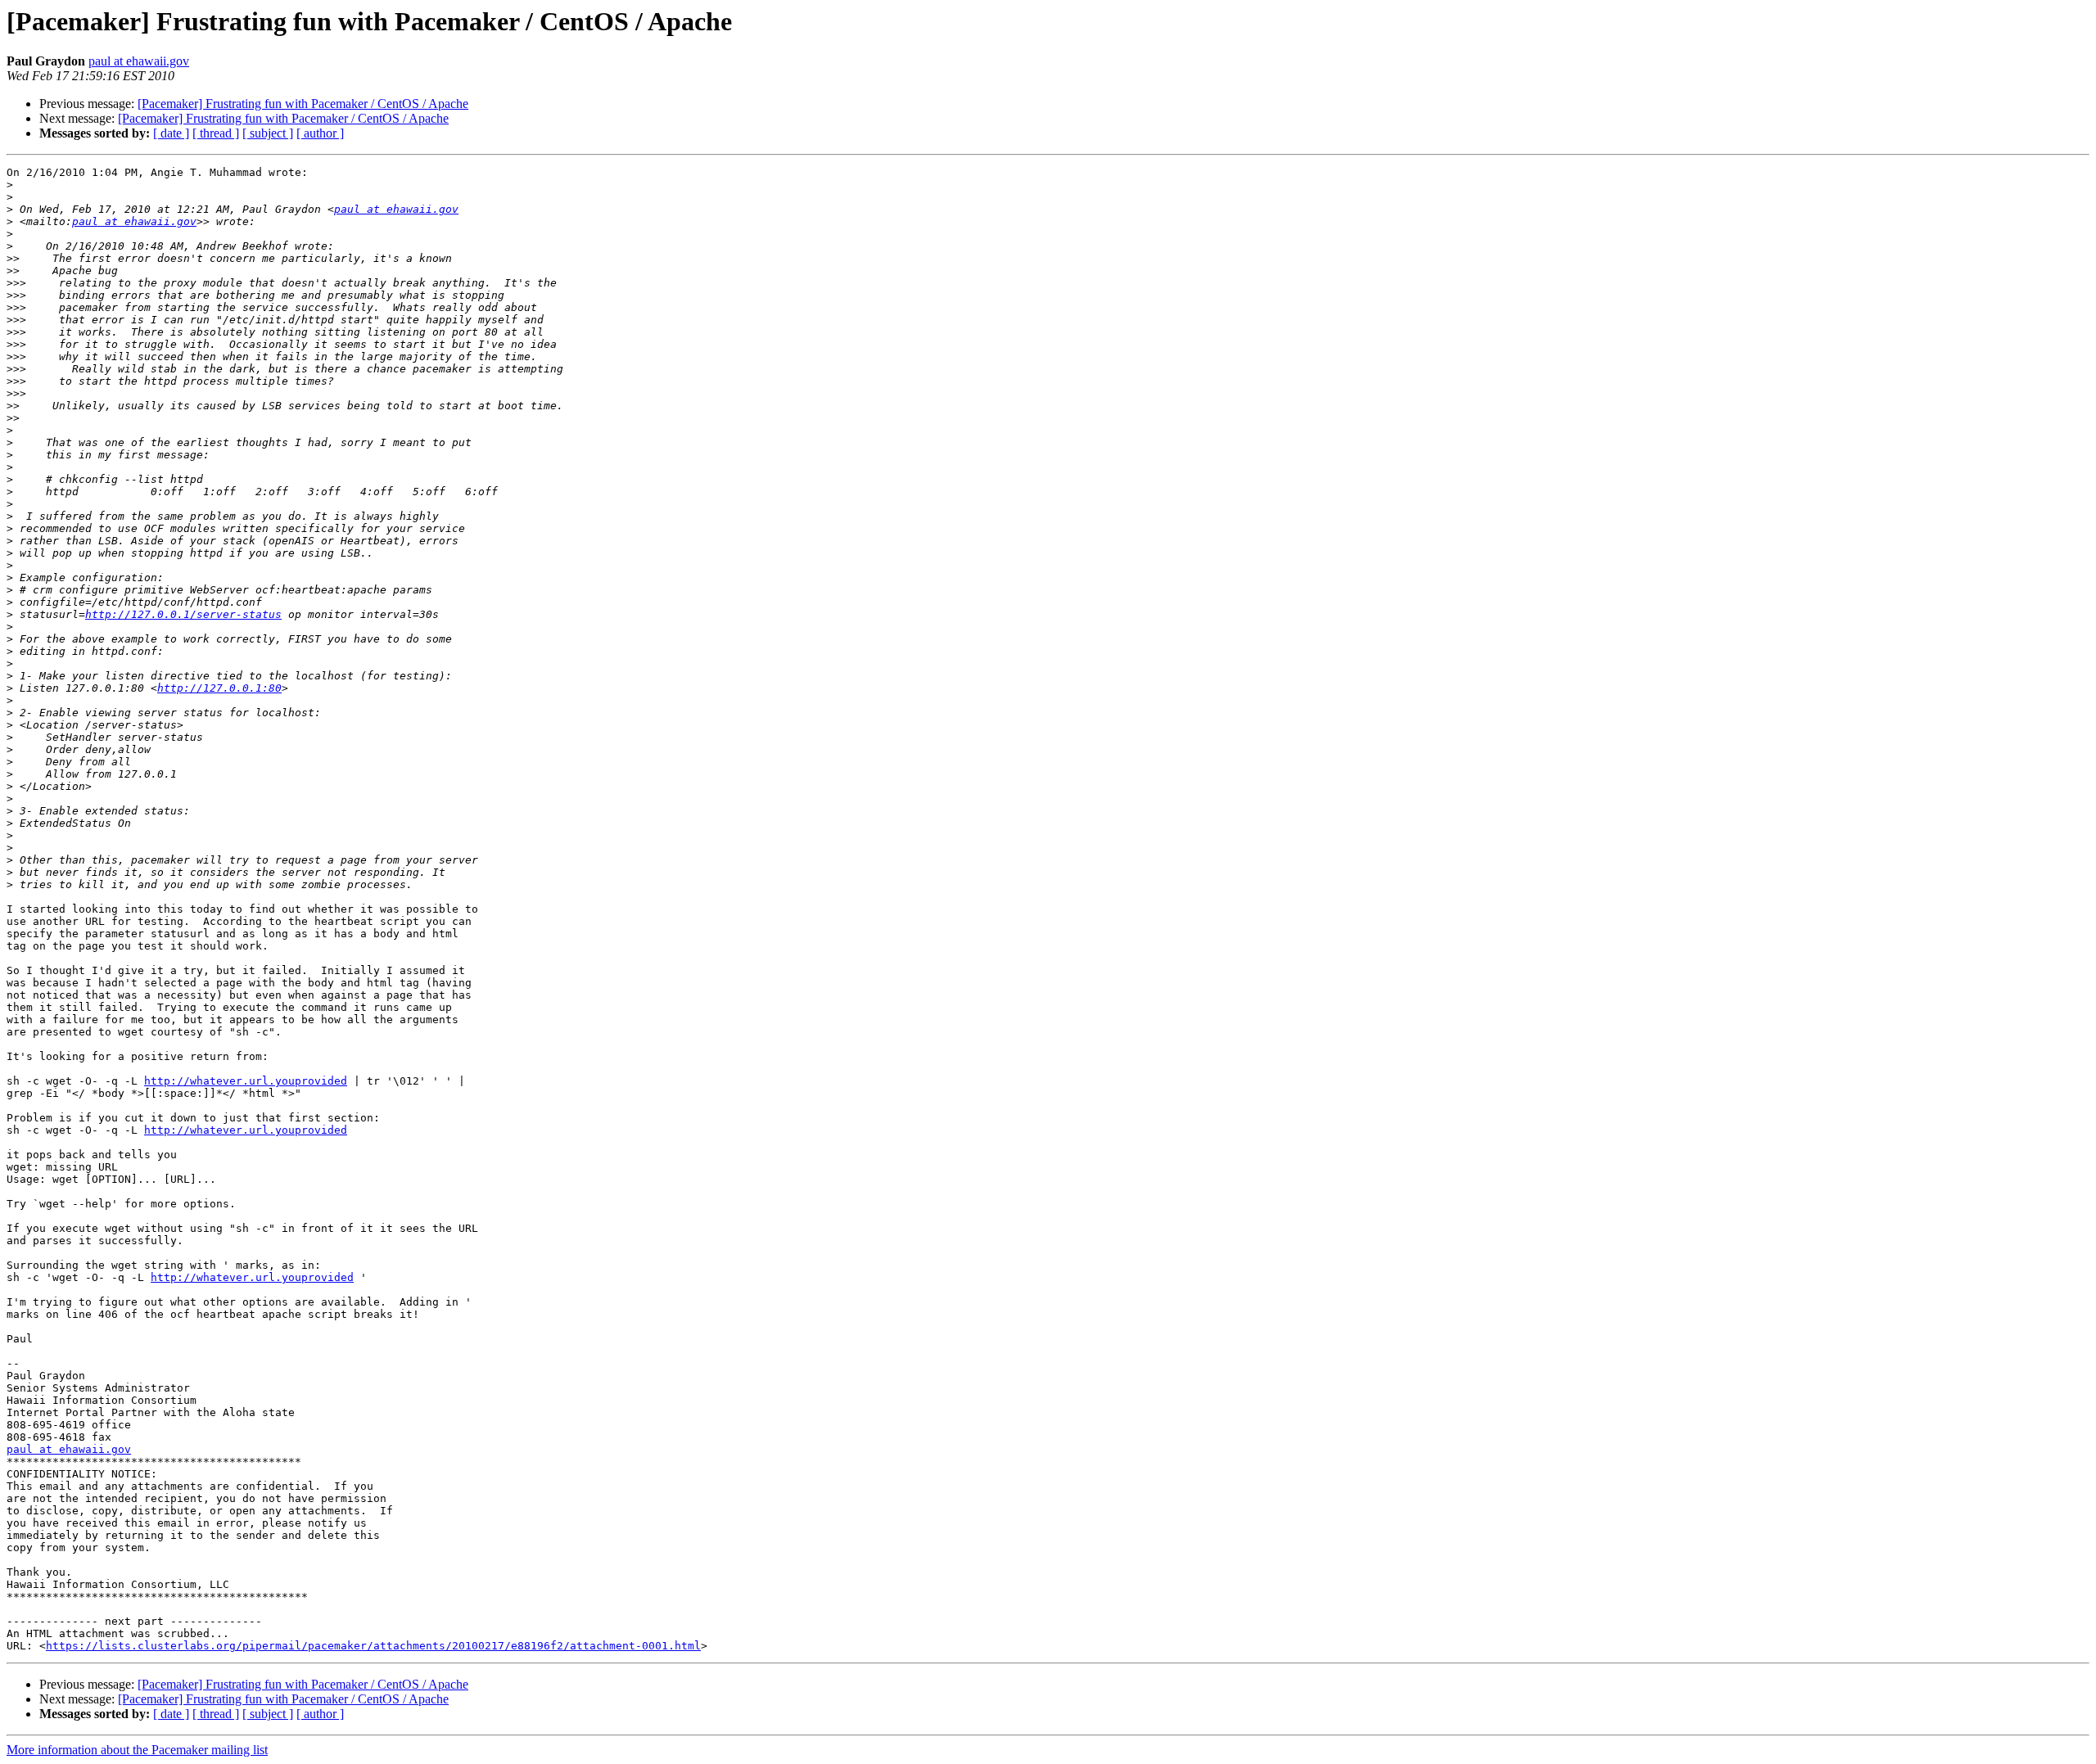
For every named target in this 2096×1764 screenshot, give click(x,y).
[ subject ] (268, 133)
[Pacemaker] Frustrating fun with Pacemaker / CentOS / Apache (303, 104)
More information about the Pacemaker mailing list (137, 1750)
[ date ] (171, 133)
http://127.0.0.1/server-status (183, 614)
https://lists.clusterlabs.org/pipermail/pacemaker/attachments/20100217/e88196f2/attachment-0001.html (373, 1646)
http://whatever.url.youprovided (246, 1081)
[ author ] (320, 133)
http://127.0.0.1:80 (219, 688)
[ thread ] (216, 133)
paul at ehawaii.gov (139, 61)
